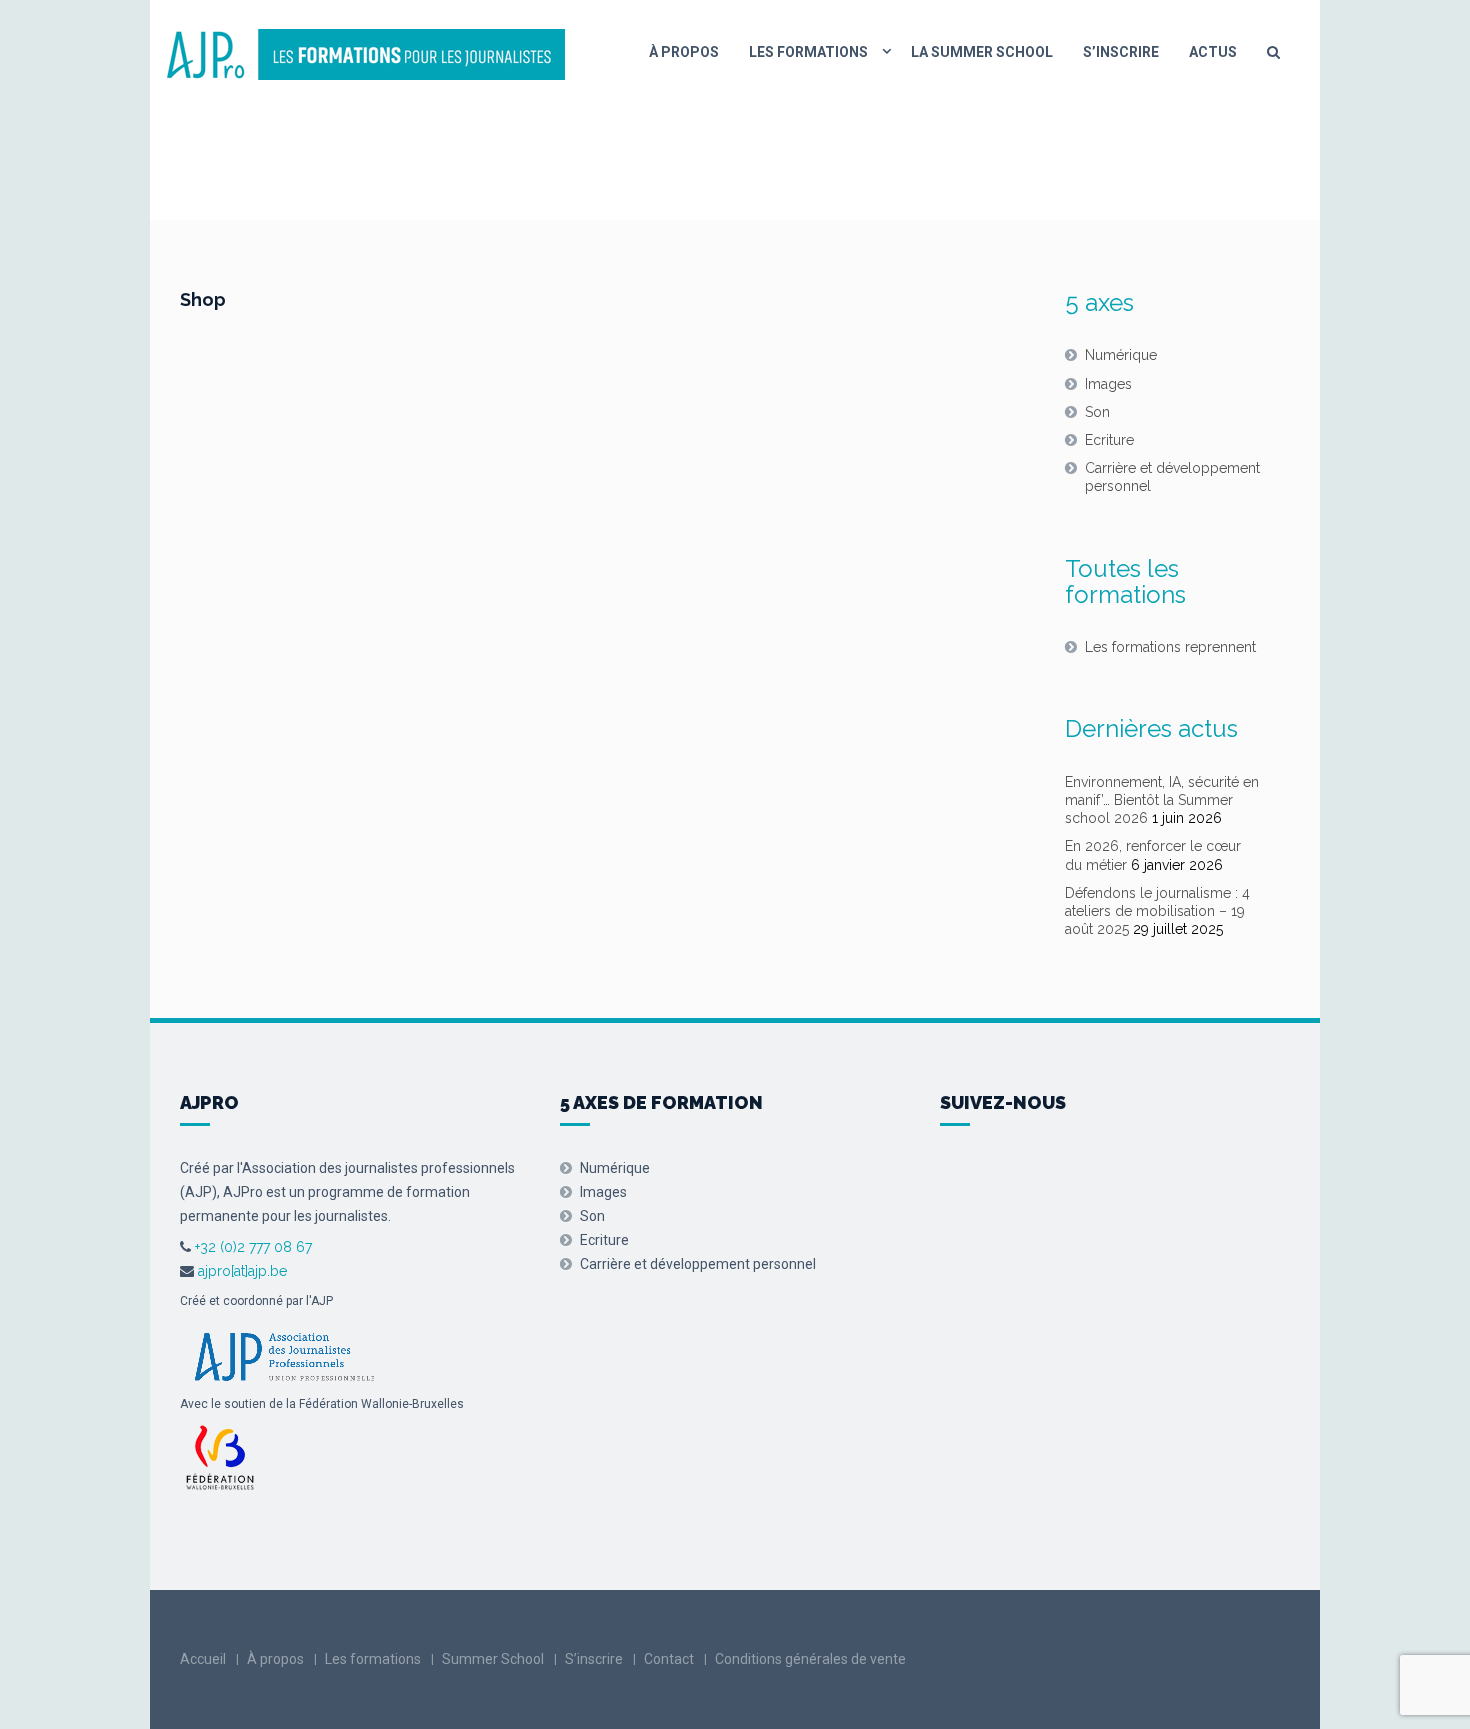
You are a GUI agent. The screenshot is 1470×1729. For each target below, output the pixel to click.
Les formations (808, 52)
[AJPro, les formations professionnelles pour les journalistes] (365, 52)
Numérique (1121, 355)
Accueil (203, 1659)
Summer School (493, 1659)
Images (1108, 384)
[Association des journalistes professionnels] (284, 1355)
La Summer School (982, 52)
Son (1097, 412)
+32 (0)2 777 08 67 (251, 1247)
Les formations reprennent (1170, 647)
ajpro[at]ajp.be (242, 1271)
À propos (684, 52)
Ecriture (1109, 440)
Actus (1213, 52)
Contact (669, 1659)
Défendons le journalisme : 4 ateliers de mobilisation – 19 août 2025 (1157, 911)
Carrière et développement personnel (1172, 477)
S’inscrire (1121, 52)
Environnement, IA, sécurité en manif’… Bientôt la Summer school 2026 (1162, 800)
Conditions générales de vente (810, 1659)
